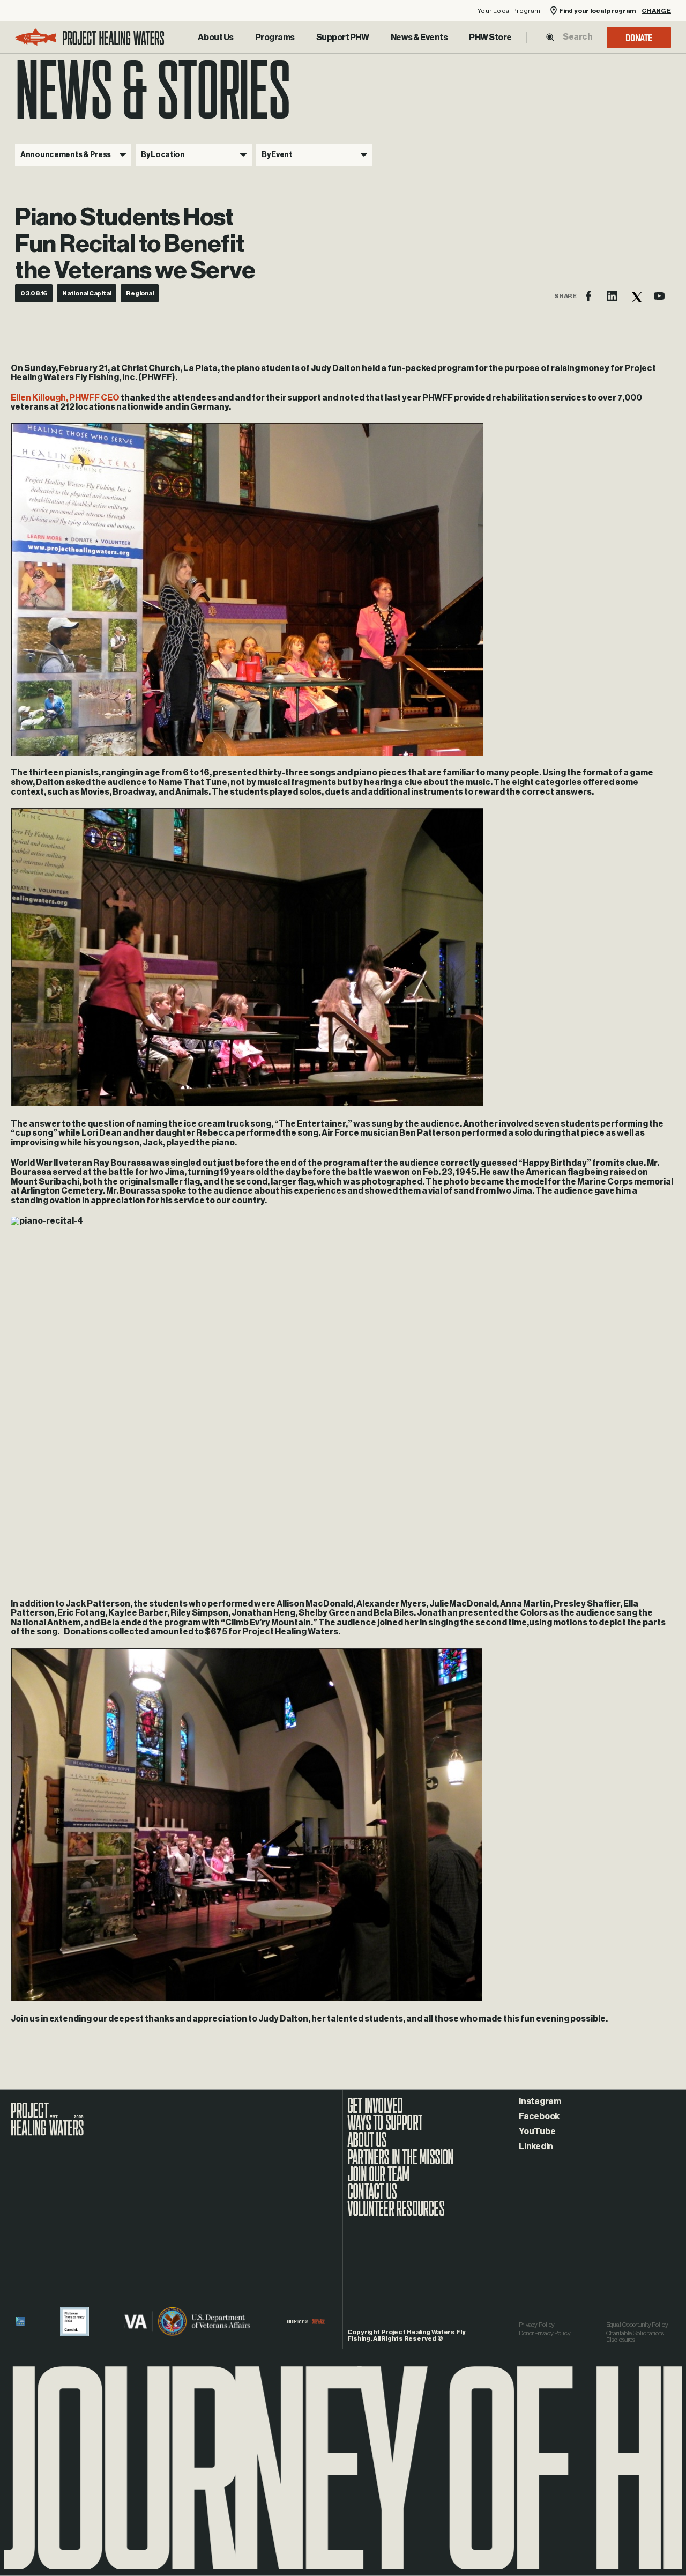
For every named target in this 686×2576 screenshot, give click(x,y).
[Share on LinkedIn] (612, 296)
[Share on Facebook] (588, 296)
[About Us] (215, 38)
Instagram (540, 2101)
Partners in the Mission (401, 2163)
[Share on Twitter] (636, 296)
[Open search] (550, 37)
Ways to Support (385, 2128)
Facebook (539, 2116)
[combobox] (577, 37)
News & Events (419, 38)
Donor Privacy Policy (545, 2333)
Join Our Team (379, 2180)
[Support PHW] (343, 38)
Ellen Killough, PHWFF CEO (65, 398)
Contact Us (372, 2197)
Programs (275, 38)
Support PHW (343, 38)
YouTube (537, 2131)
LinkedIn (536, 2146)
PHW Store (490, 38)
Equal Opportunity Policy (637, 2325)
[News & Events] (419, 38)
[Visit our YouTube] (659, 296)
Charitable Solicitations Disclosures (635, 2336)
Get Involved (375, 2111)
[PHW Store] (490, 38)
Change (656, 11)
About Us (215, 38)
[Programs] (275, 38)
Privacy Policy (537, 2325)
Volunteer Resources (396, 2214)
